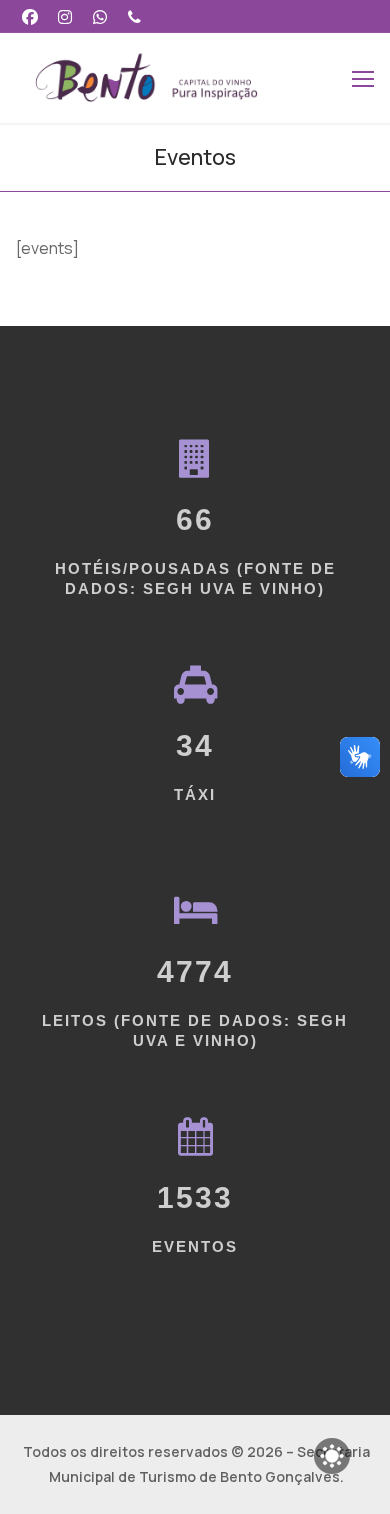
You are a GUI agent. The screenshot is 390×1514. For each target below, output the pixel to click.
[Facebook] (30, 16)
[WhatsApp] (100, 16)
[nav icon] (363, 78)
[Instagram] (65, 16)
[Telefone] (134, 16)
